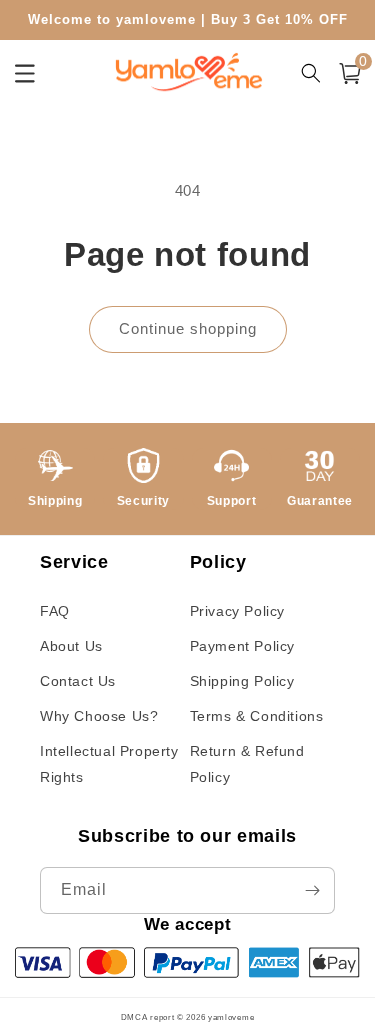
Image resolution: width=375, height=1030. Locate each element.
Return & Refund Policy (247, 763)
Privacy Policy (237, 611)
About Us (71, 646)
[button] (350, 73)
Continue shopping (188, 328)
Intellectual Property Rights (109, 763)
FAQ (55, 611)
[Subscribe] (312, 890)
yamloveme (231, 1017)
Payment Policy (242, 646)
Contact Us (78, 681)
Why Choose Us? (99, 716)
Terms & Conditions (257, 716)
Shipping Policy (242, 681)
